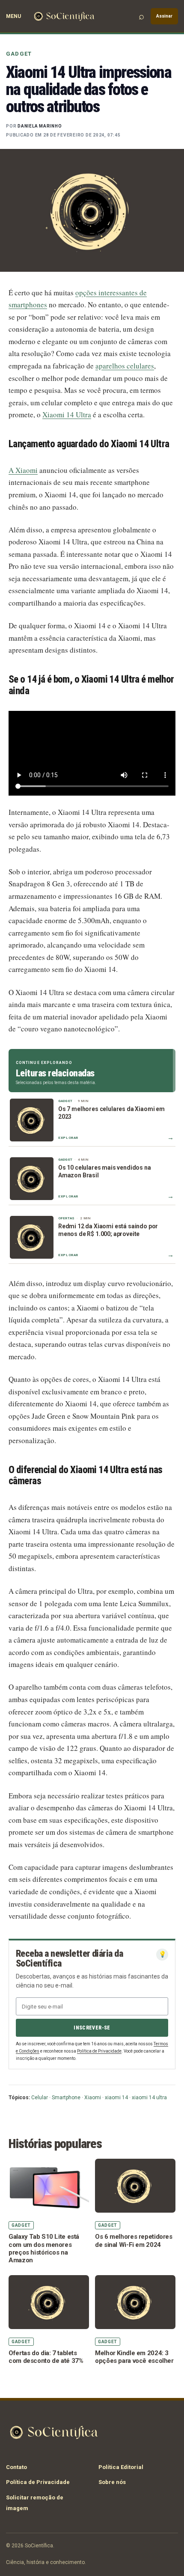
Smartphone (66, 2098)
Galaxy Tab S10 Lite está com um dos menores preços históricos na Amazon (44, 2248)
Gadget (19, 54)
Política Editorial (121, 2467)
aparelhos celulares (125, 366)
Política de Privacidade (99, 2051)
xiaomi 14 (116, 2098)
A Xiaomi (23, 470)
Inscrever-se (92, 2028)
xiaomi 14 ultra (149, 2098)
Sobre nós (112, 2482)
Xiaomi (93, 2098)
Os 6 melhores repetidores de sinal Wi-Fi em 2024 (134, 2240)
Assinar (164, 16)
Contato (16, 2467)
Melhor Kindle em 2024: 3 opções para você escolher (134, 2357)
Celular (40, 2098)
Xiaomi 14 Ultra (67, 414)
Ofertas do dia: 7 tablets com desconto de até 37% (46, 2357)
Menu (13, 16)
